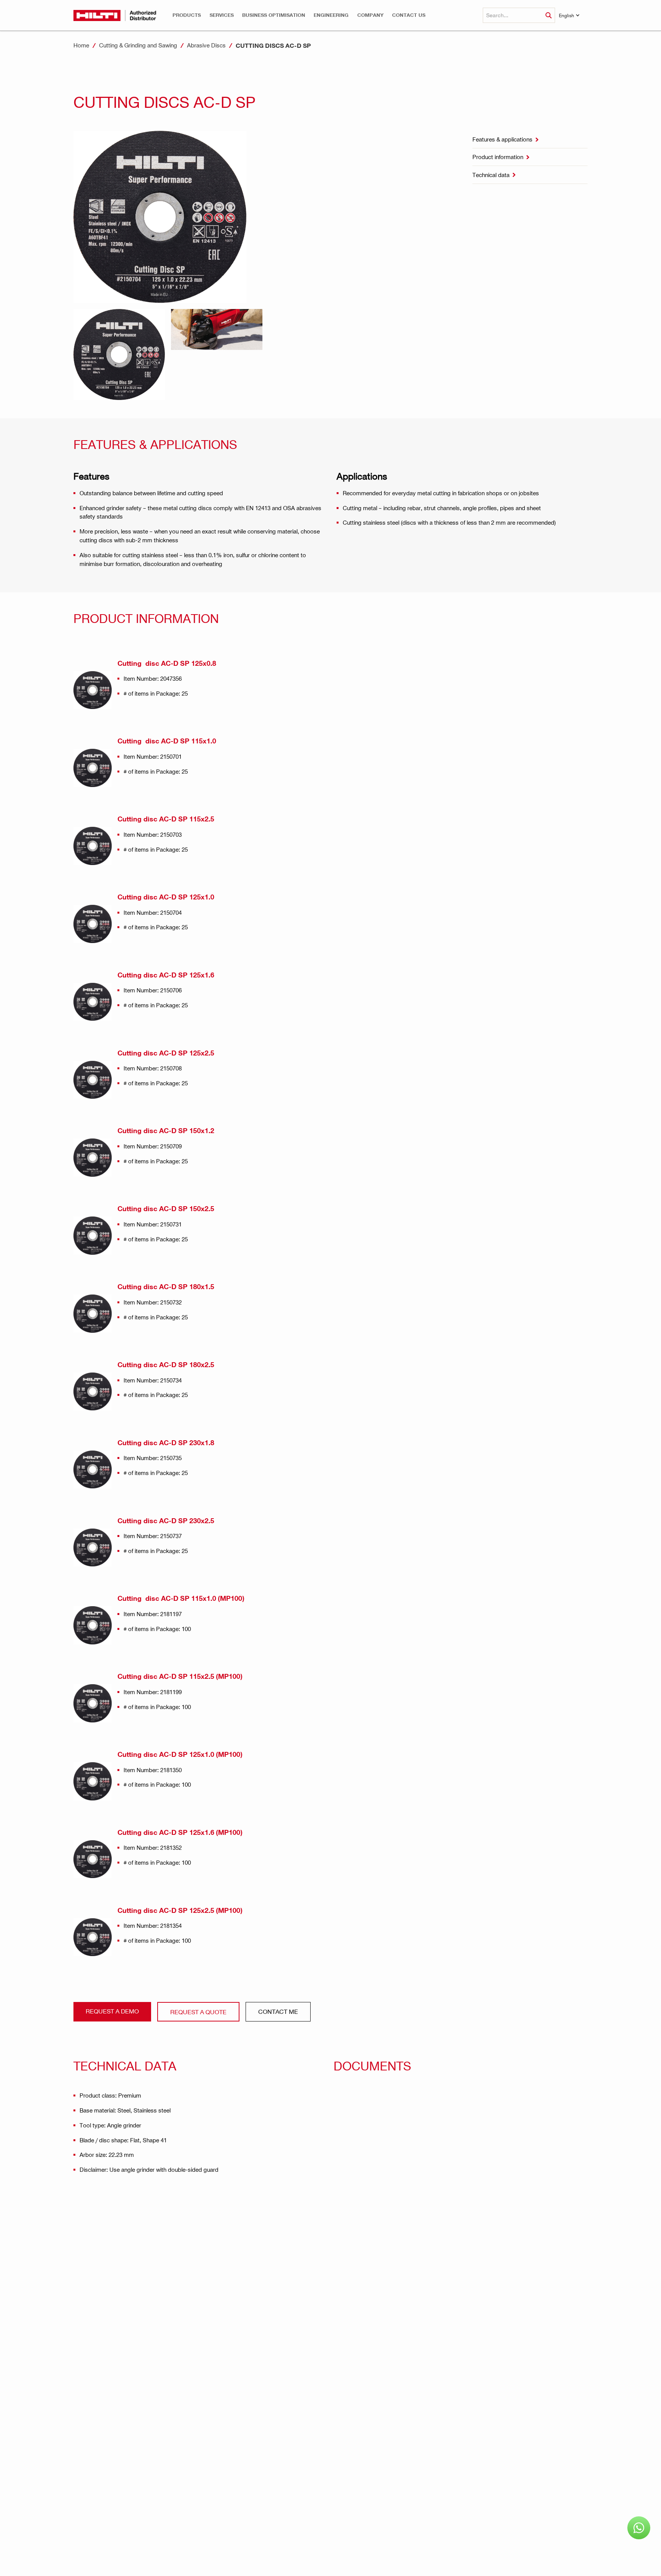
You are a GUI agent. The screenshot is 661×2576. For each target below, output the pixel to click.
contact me (278, 2011)
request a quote (198, 2012)
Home (81, 45)
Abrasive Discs (206, 45)
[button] (187, 15)
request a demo (112, 2011)
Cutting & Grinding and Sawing (138, 45)
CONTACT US (409, 15)
